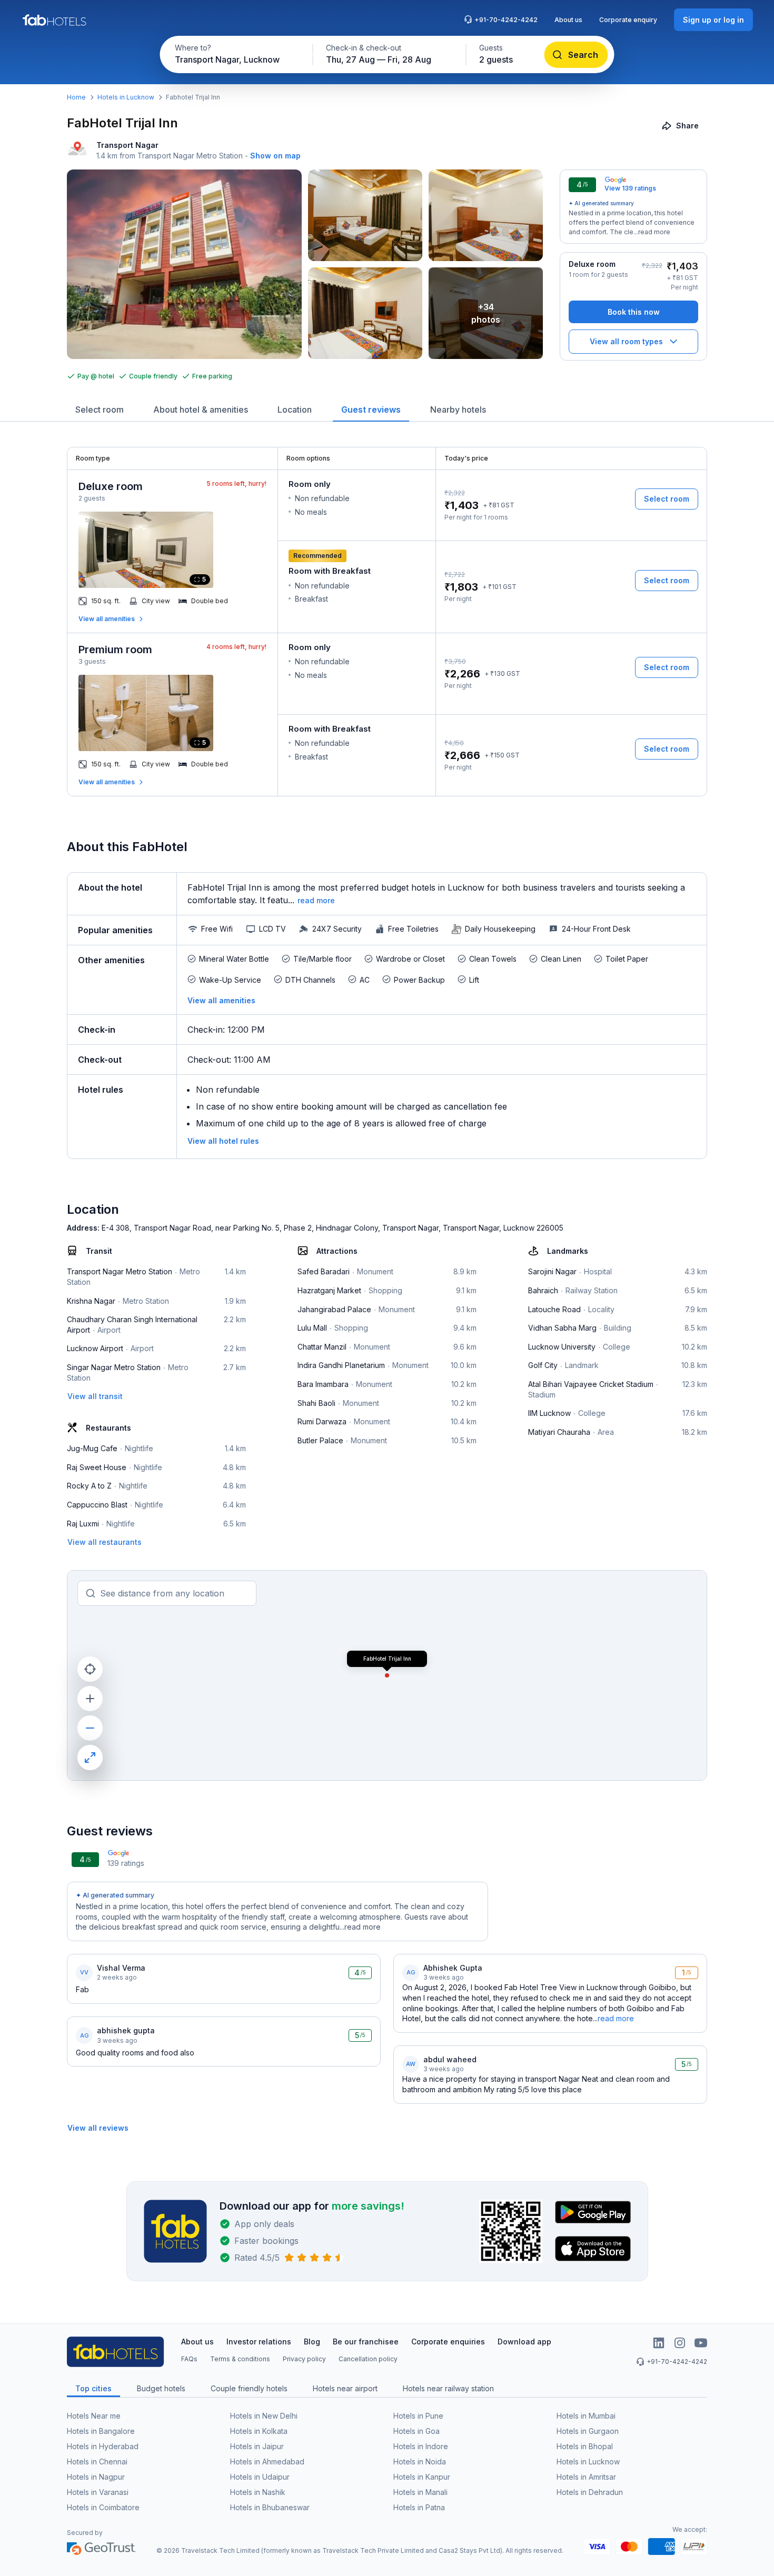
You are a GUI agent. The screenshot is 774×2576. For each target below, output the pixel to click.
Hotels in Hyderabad (103, 2446)
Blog (312, 2342)
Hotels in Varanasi (98, 2492)
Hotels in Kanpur (422, 2477)
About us (568, 20)
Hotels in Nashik (258, 2492)
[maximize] (90, 1758)
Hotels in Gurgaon (588, 2431)
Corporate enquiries (448, 2342)
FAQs (189, 2359)
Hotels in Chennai (97, 2462)
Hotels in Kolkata (259, 2431)
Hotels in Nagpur (96, 2477)
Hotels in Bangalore (101, 2431)
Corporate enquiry (628, 20)
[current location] (90, 1669)
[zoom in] (90, 1699)
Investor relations (259, 2342)
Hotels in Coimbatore (103, 2507)
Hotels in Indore (421, 2446)
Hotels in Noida (420, 2462)
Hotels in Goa (416, 2431)
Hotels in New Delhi (264, 2416)
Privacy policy (304, 2359)
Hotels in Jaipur (257, 2446)
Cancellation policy (368, 2359)
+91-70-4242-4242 (506, 20)
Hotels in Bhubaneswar (270, 2507)
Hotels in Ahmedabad (267, 2462)
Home (76, 97)
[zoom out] (90, 1728)
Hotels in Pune (418, 2416)
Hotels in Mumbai (586, 2416)
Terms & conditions (240, 2359)
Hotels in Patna (419, 2507)
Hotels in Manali (420, 2492)
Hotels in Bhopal (585, 2446)
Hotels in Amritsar (586, 2477)
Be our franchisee (366, 2342)
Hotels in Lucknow (126, 97)
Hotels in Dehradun (590, 2492)
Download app (524, 2342)
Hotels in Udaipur (260, 2477)
